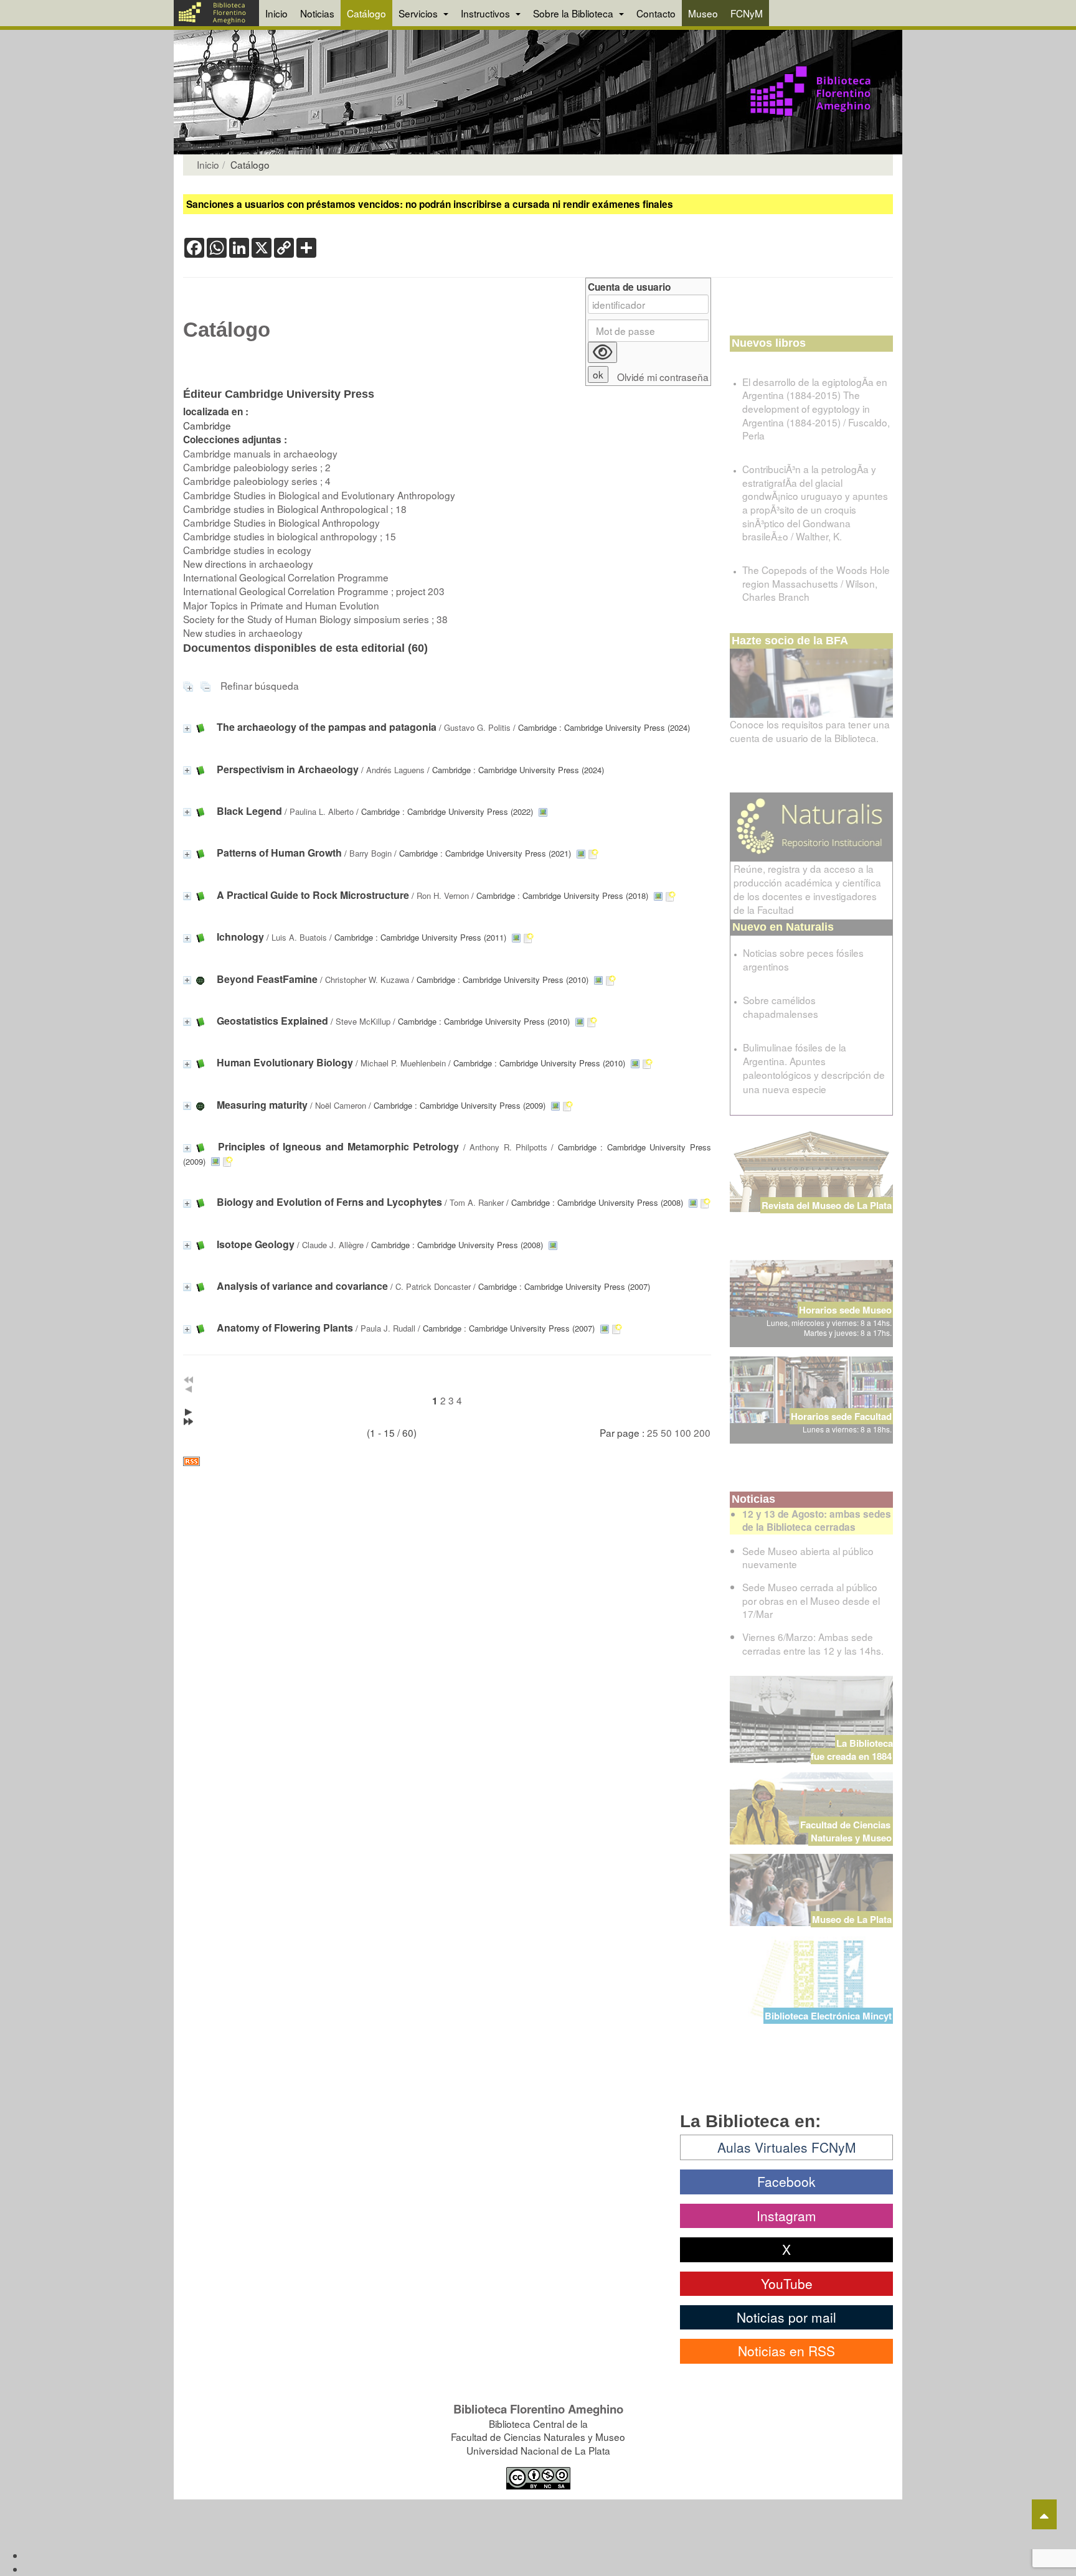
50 (666, 1432)
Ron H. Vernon (443, 895)
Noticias (317, 13)
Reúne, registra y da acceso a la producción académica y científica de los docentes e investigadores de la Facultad (807, 889)
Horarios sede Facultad (841, 1416)
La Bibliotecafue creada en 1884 (852, 1750)
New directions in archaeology (248, 563)
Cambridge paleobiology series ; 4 (257, 481)
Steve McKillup (363, 1021)
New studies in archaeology (243, 632)
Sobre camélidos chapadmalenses (781, 1007)
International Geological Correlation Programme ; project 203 (314, 591)
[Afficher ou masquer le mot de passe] (602, 352)
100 (683, 1432)
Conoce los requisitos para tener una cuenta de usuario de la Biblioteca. (810, 731)
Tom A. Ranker (477, 1202)
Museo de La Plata (852, 1919)
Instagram (786, 2216)
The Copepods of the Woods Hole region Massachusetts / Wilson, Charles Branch (816, 583)
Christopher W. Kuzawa (367, 980)
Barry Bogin (370, 853)
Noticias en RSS (786, 2351)
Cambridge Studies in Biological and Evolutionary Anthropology (319, 495)
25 (653, 1432)
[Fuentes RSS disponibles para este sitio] (447, 1461)
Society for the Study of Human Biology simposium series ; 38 (315, 619)
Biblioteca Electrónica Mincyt (828, 2016)
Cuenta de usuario (629, 287)
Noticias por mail (786, 2317)
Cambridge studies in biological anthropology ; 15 (290, 536)
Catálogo (366, 13)
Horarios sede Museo (845, 1310)
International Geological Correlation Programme (286, 577)
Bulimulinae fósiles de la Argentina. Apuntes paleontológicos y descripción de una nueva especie (814, 1068)
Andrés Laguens (395, 770)
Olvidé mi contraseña (663, 377)
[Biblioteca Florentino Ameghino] (216, 13)
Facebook (786, 2181)
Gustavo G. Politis (477, 727)
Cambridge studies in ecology (247, 550)
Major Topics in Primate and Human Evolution (281, 605)
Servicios (419, 13)
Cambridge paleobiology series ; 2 (257, 467)
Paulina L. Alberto (322, 811)
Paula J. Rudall (388, 1328)
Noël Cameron (341, 1105)
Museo (703, 13)
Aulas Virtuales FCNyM (787, 2147)
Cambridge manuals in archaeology (260, 453)
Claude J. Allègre (333, 1245)
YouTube (787, 2283)
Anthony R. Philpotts (508, 1147)
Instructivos (487, 13)
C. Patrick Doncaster (433, 1286)
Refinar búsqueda (260, 685)
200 (702, 1432)
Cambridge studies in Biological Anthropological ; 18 (295, 509)
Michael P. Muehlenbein (403, 1063)
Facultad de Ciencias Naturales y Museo (847, 1831)
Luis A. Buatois (299, 937)
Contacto (656, 13)
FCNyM (747, 13)
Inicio (276, 13)
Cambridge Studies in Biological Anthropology (281, 522)
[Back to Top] (1044, 2514)
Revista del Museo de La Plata (827, 1205)
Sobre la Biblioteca (574, 13)
